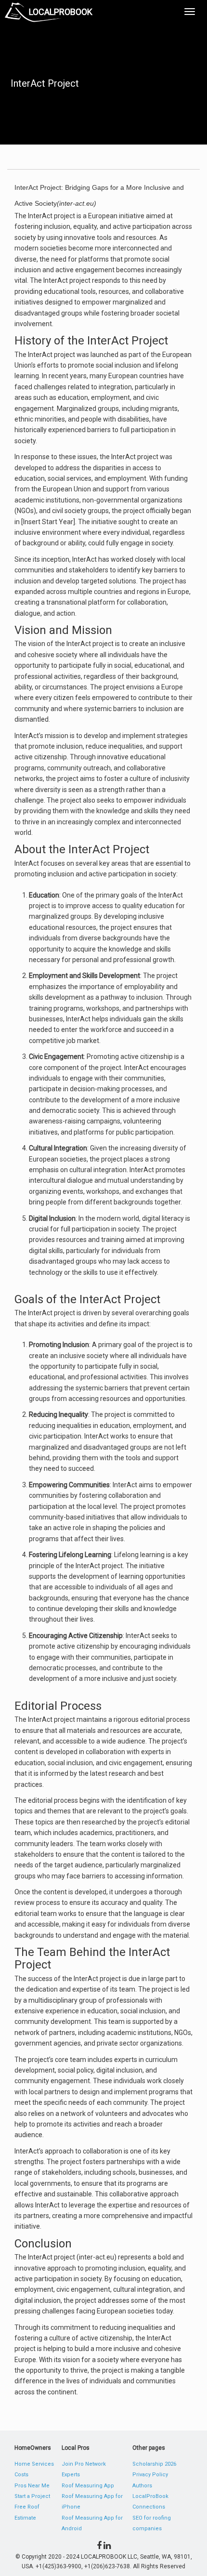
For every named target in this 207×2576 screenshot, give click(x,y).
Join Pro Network (84, 2464)
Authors (142, 2486)
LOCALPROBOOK (61, 12)
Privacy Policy (150, 2475)
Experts (71, 2475)
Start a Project (32, 2496)
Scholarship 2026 (154, 2464)
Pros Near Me (32, 2486)
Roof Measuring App (88, 2486)
